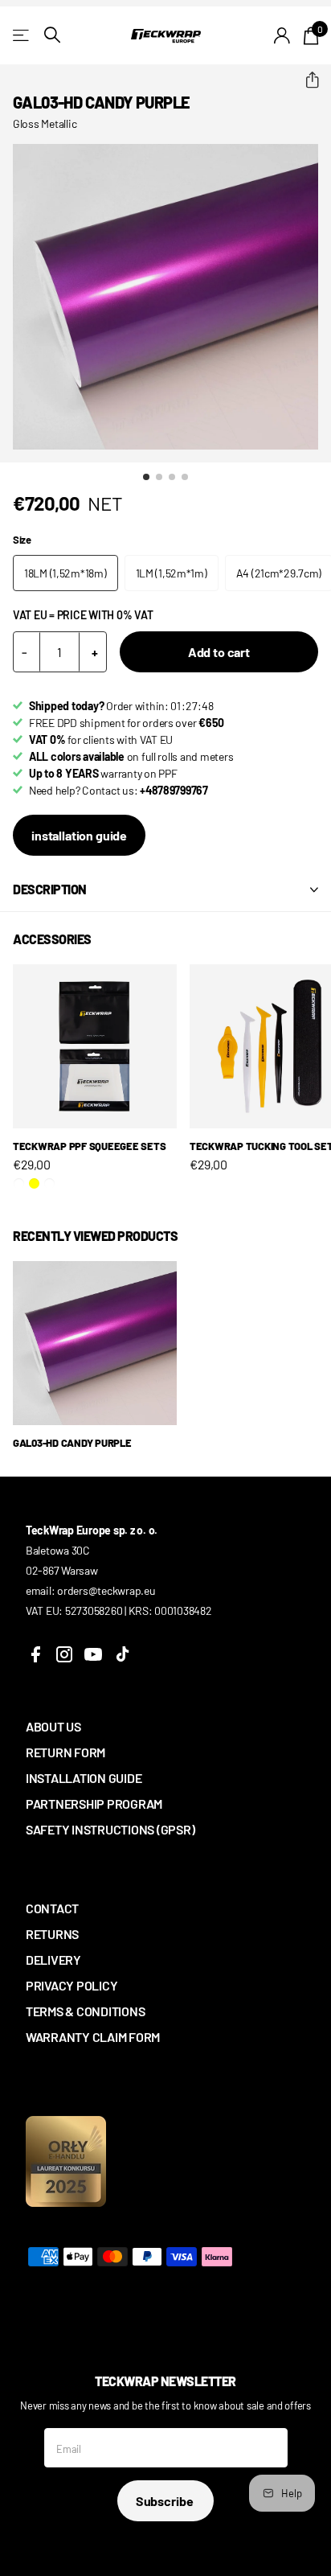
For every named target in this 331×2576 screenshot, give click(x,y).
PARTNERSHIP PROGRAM (94, 1804)
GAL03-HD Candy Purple (72, 1443)
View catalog (22, 35)
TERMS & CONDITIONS (85, 2011)
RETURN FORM (65, 1752)
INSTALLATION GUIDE (84, 1778)
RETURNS (52, 1934)
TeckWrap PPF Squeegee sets (89, 1146)
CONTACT (52, 1908)
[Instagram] (64, 1654)
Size (22, 540)
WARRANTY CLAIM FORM (93, 2037)
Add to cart (219, 652)
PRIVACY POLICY (72, 1985)
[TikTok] (122, 1654)
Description (50, 889)
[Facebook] (35, 1654)
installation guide (79, 835)
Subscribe (165, 2501)
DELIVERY (53, 1960)
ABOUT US (53, 1726)
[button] (306, 80)
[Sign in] (282, 35)
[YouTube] (93, 1654)
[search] (52, 35)
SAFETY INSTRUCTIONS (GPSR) (110, 1829)
